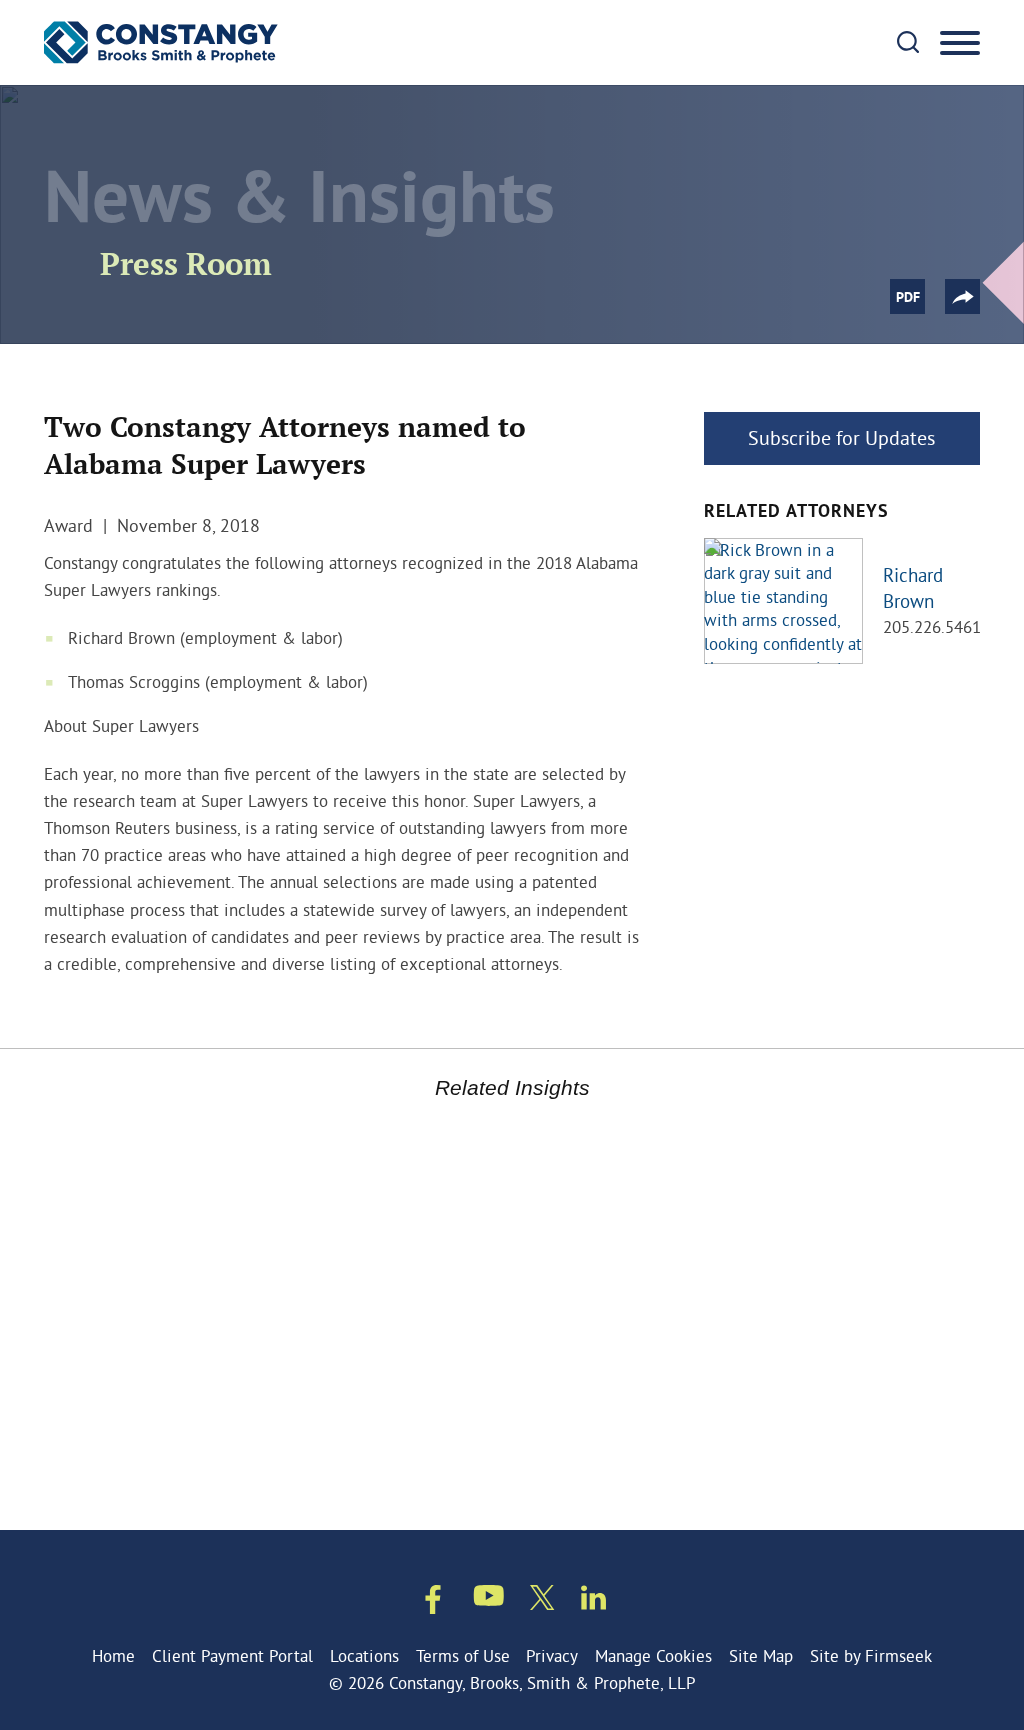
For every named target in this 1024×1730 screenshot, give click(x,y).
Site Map (761, 1655)
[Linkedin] (593, 1601)
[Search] (908, 42)
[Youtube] (489, 1599)
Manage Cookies (653, 1655)
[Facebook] (433, 1603)
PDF (908, 298)
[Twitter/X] (542, 1601)
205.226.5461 (932, 626)
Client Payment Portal (232, 1655)
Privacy (552, 1655)
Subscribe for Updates (841, 437)
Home (113, 1655)
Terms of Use (463, 1655)
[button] (962, 296)
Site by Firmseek (871, 1655)
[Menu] (960, 44)
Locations (364, 1655)
